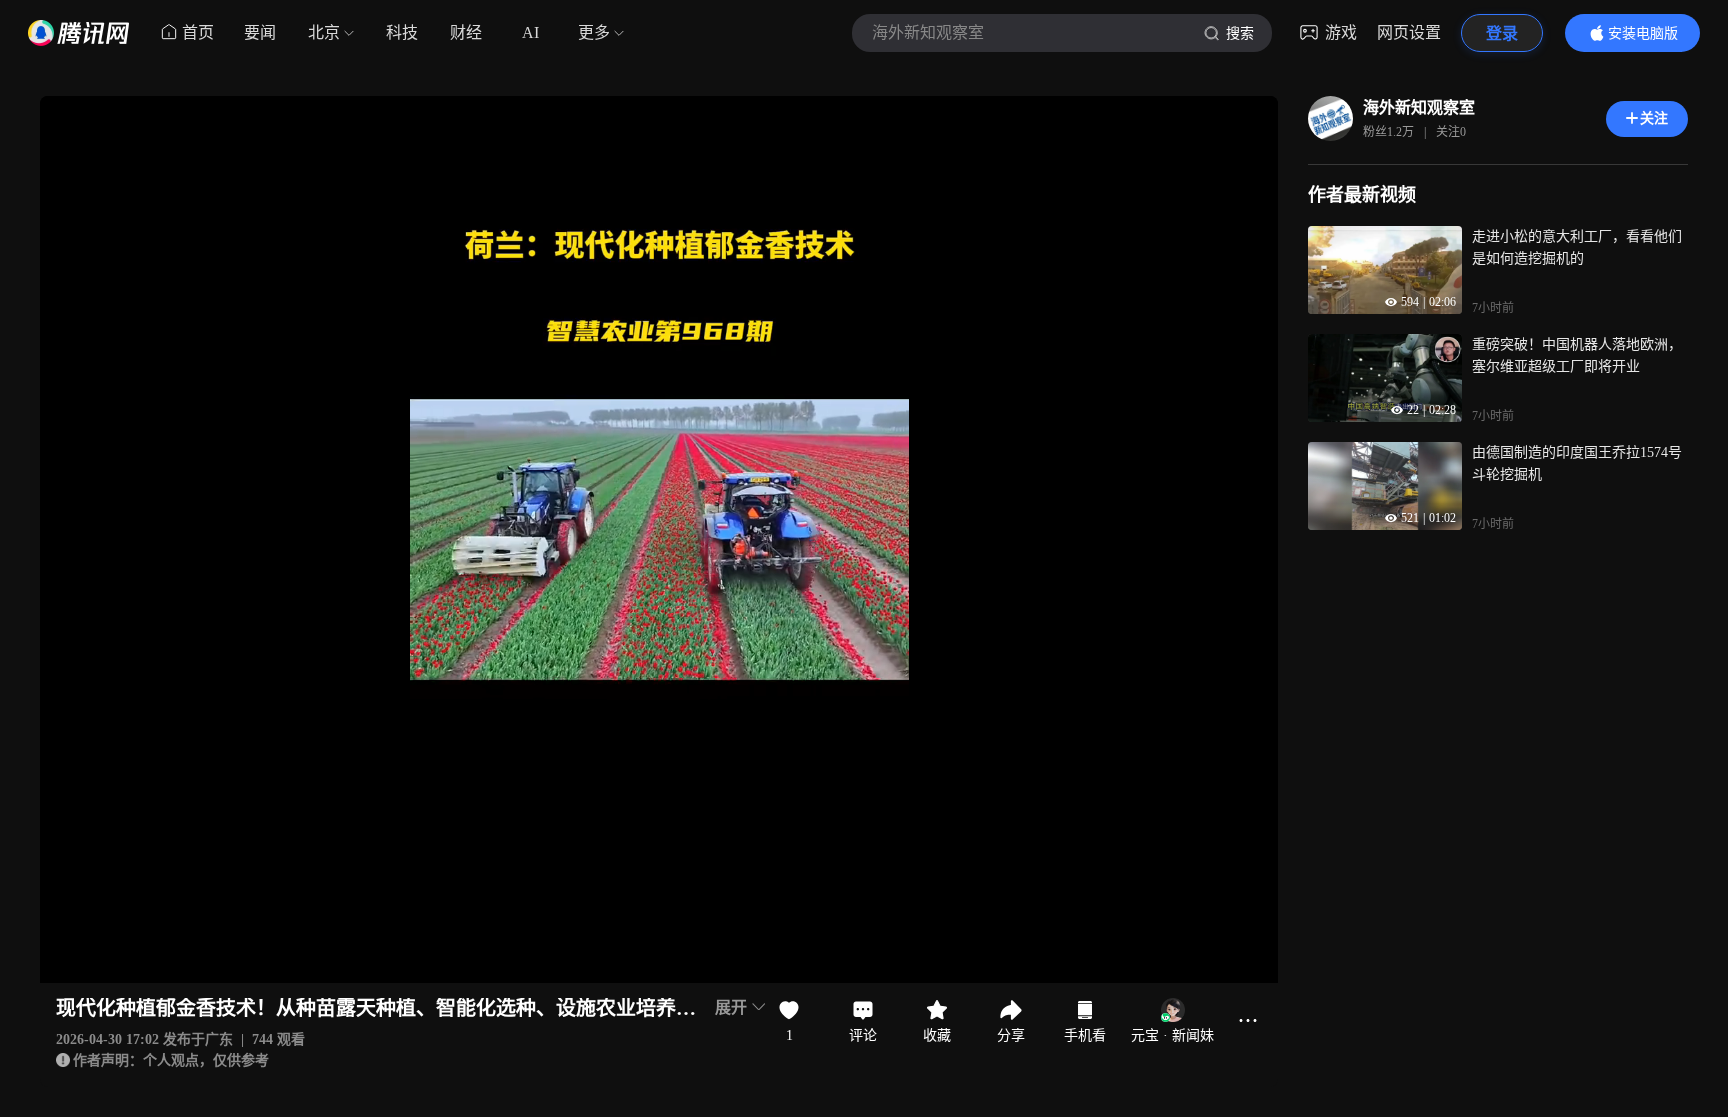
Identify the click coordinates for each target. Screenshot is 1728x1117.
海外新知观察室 (1419, 107)
